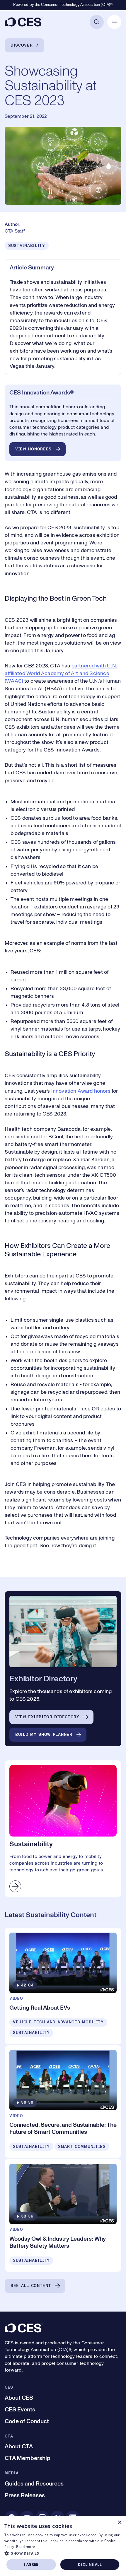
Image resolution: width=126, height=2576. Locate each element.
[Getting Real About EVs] (63, 1986)
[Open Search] (97, 22)
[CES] (24, 22)
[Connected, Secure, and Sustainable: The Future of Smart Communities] (63, 2102)
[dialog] (63, 2546)
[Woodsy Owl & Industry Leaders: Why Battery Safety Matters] (63, 2215)
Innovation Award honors (81, 1091)
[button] (63, 2553)
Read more (25, 2547)
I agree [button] (31, 2564)
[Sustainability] (63, 1829)
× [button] (119, 2523)
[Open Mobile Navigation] (114, 22)
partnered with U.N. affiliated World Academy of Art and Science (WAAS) (61, 674)
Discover (22, 45)
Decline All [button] (90, 2564)
